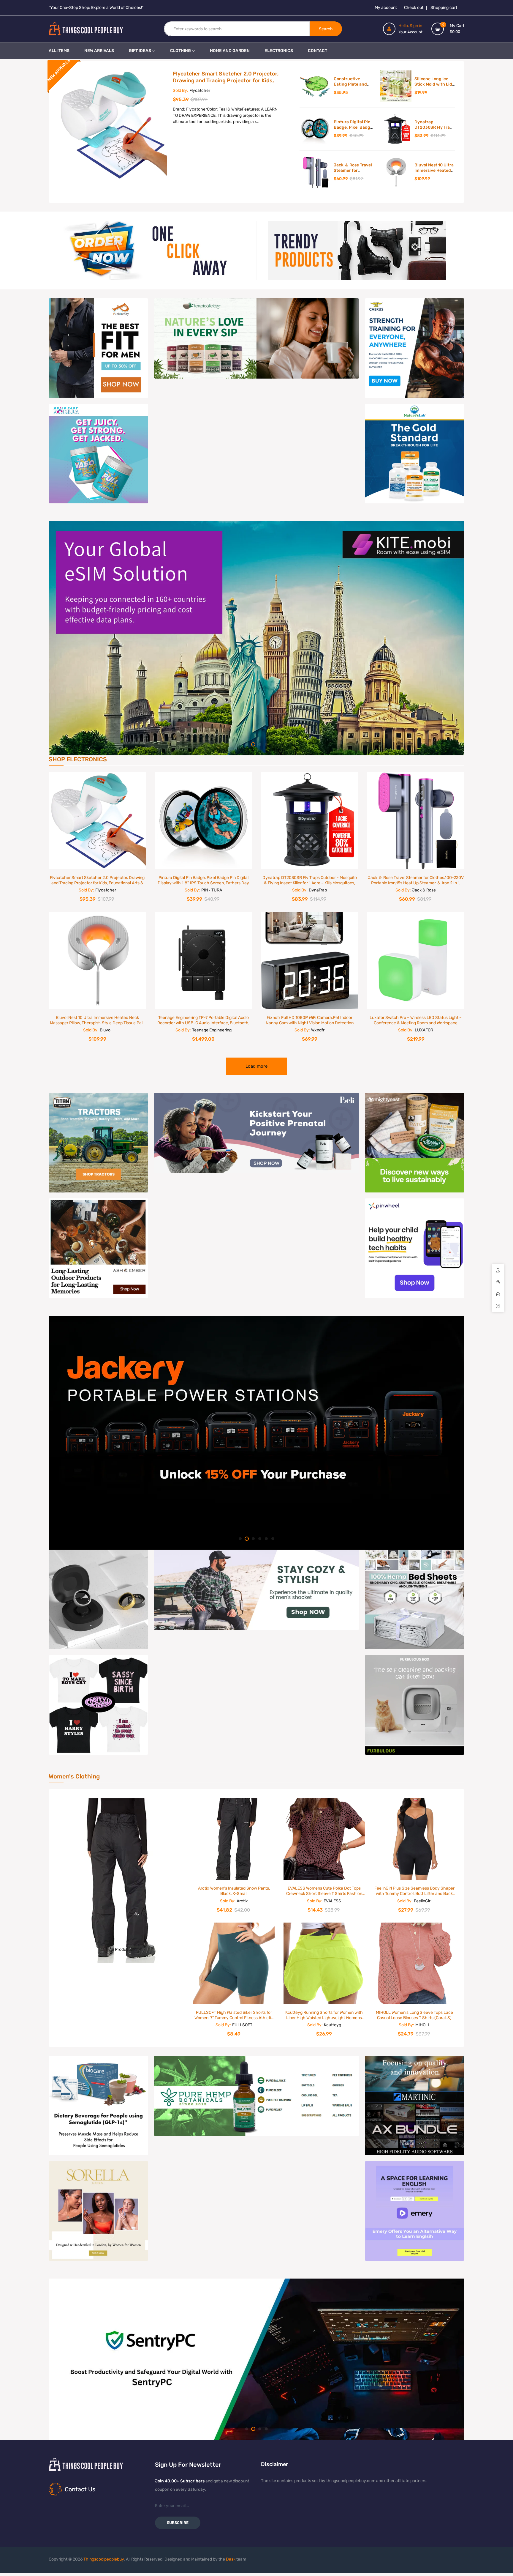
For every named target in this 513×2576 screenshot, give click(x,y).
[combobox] (237, 29)
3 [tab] (260, 744)
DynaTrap (318, 890)
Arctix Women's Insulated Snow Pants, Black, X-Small (234, 1891)
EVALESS (332, 1901)
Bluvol (106, 1030)
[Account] (389, 29)
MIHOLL (423, 2025)
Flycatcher (200, 90)
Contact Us (80, 2489)
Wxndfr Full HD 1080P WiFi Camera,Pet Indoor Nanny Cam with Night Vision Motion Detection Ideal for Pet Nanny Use (310, 1023)
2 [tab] (253, 744)
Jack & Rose (424, 890)
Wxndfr (318, 1030)
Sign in (416, 26)
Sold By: (180, 90)
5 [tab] (266, 1539)
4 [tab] (266, 744)
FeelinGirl (423, 1901)
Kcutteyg (332, 2025)
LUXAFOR (424, 1030)
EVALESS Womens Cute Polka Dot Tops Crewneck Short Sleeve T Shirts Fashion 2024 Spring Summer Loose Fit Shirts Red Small (324, 1896)
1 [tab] (247, 744)
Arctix (242, 1901)
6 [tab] (273, 1539)
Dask (231, 2559)
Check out (414, 8)
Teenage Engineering (212, 1030)
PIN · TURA (212, 890)
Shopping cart (444, 8)
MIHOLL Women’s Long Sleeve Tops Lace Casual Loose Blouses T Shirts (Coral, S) (414, 2015)
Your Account (410, 32)
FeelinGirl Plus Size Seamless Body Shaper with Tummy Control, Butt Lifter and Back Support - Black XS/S (414, 1894)
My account (386, 8)
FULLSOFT (242, 2025)
